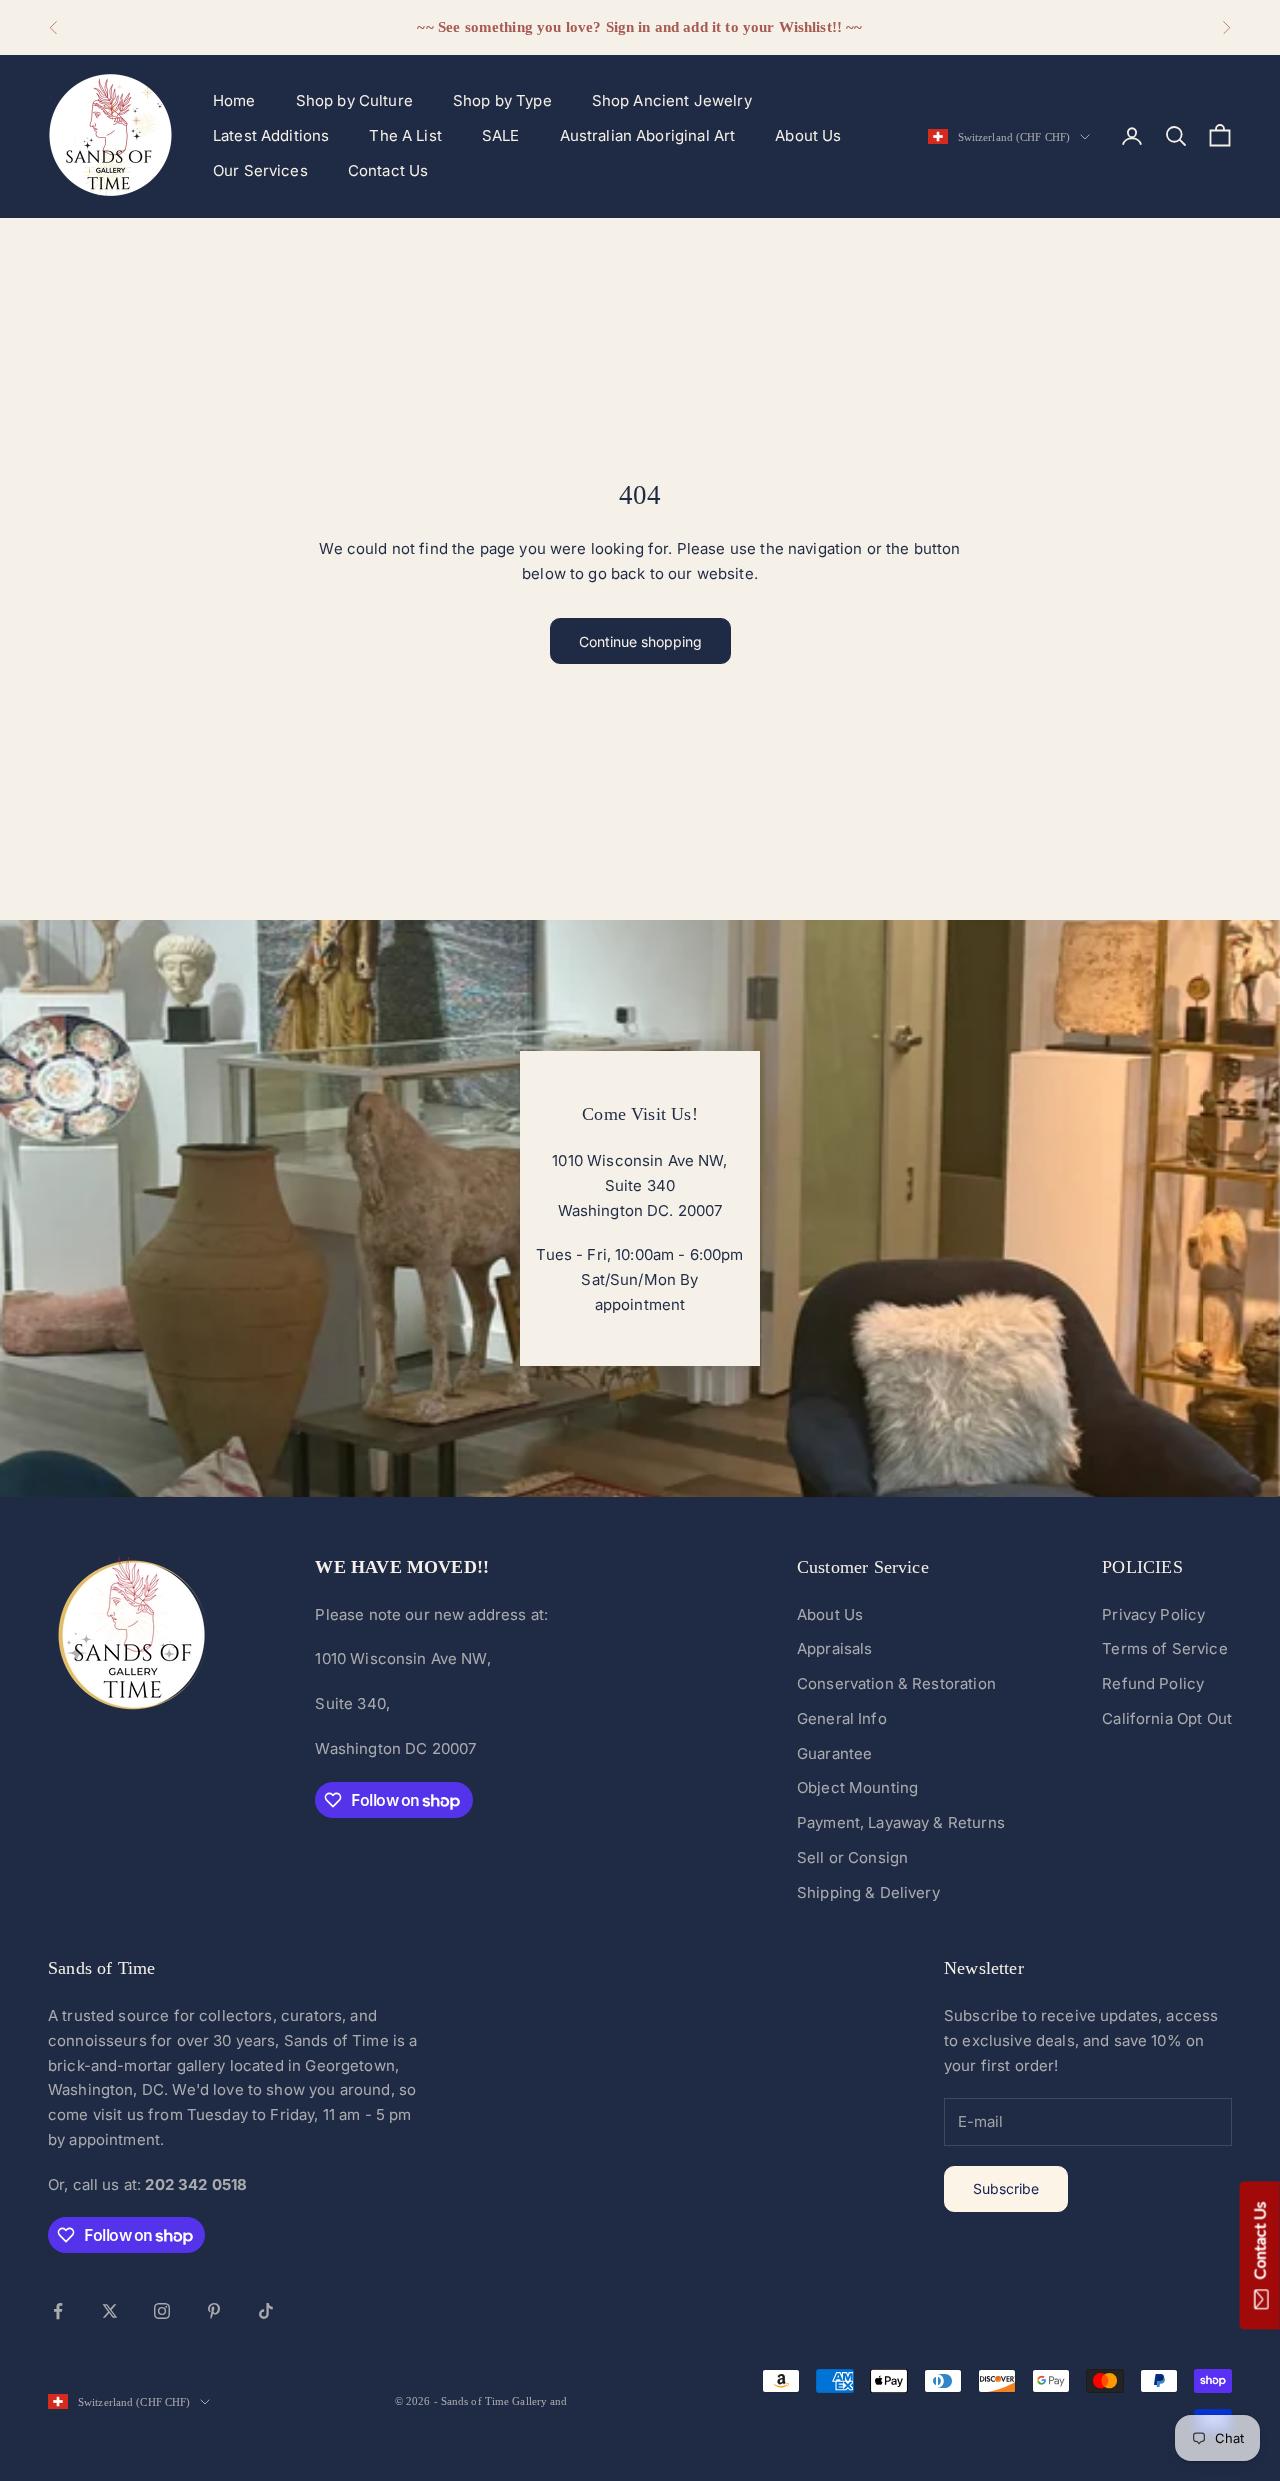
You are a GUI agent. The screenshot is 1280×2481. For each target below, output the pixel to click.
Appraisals (835, 1648)
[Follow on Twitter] (110, 2311)
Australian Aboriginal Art (648, 135)
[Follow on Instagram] (162, 2311)
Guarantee (834, 1753)
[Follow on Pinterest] (214, 2311)
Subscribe (1006, 2188)
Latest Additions (271, 135)
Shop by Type (502, 100)
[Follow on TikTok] (266, 2311)
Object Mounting (857, 1787)
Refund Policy (1153, 1683)
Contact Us (388, 170)
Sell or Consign (852, 1857)
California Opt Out (1167, 1718)
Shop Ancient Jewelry (672, 100)
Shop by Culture (354, 100)
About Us (808, 135)
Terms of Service (1164, 1648)
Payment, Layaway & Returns (901, 1822)
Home (234, 100)
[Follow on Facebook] (58, 2311)
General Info (842, 1718)
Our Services (260, 170)
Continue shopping (640, 641)
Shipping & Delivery (868, 1892)
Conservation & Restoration (896, 1683)
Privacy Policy (1153, 1614)
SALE (501, 135)
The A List (405, 135)
